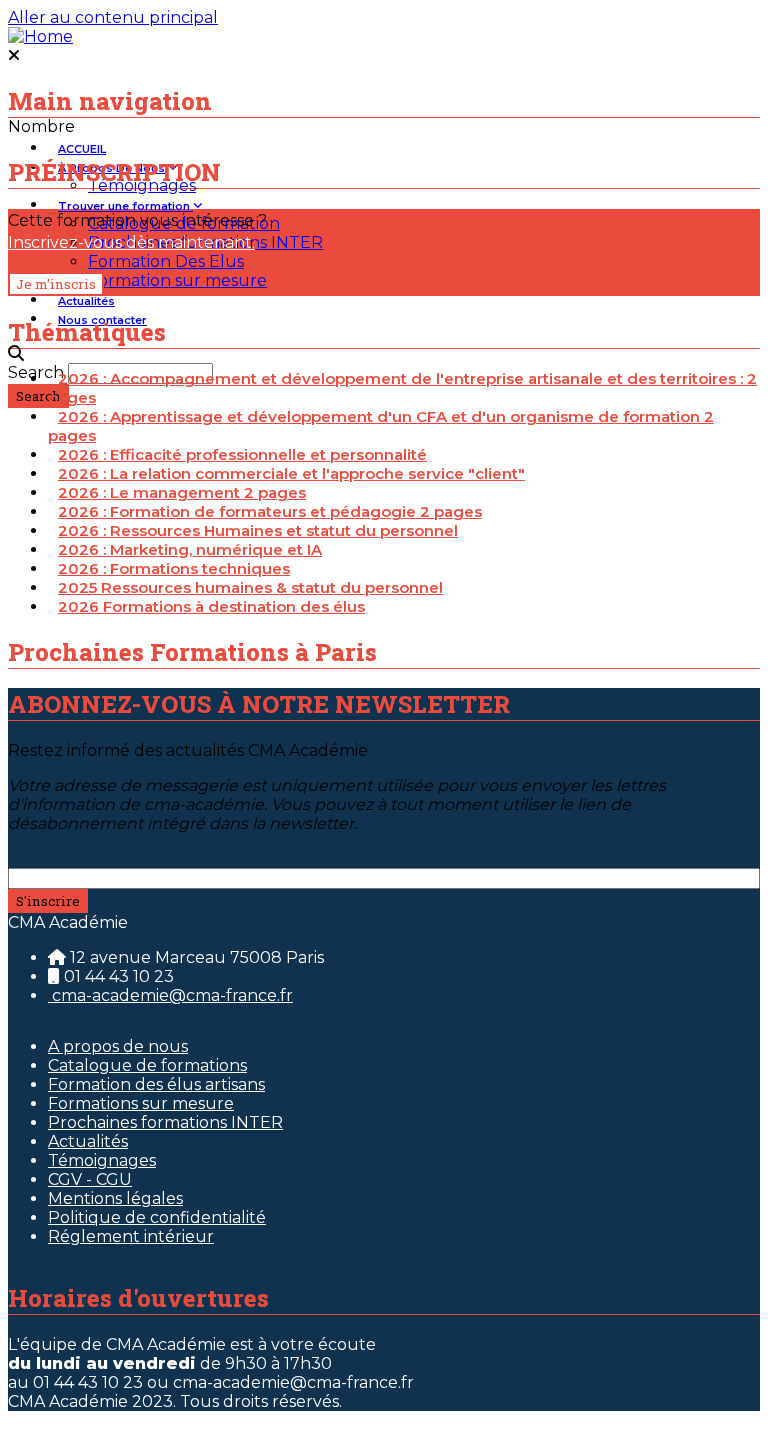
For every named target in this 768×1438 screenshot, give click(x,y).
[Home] (40, 36)
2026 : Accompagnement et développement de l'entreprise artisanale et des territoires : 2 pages (402, 388)
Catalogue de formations (147, 1065)
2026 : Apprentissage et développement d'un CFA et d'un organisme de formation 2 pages (381, 426)
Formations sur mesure (141, 1103)
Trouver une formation (125, 206)
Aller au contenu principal (113, 17)
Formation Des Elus (166, 261)
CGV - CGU (90, 1179)
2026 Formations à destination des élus (211, 606)
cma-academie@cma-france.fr (170, 995)
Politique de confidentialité (157, 1217)
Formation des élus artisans (156, 1084)
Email (29, 858)
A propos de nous (118, 1046)
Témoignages (102, 1160)
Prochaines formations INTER (165, 1122)
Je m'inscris (56, 284)
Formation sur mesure (177, 280)
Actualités (88, 1141)
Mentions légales (115, 1198)
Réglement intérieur (131, 1236)
